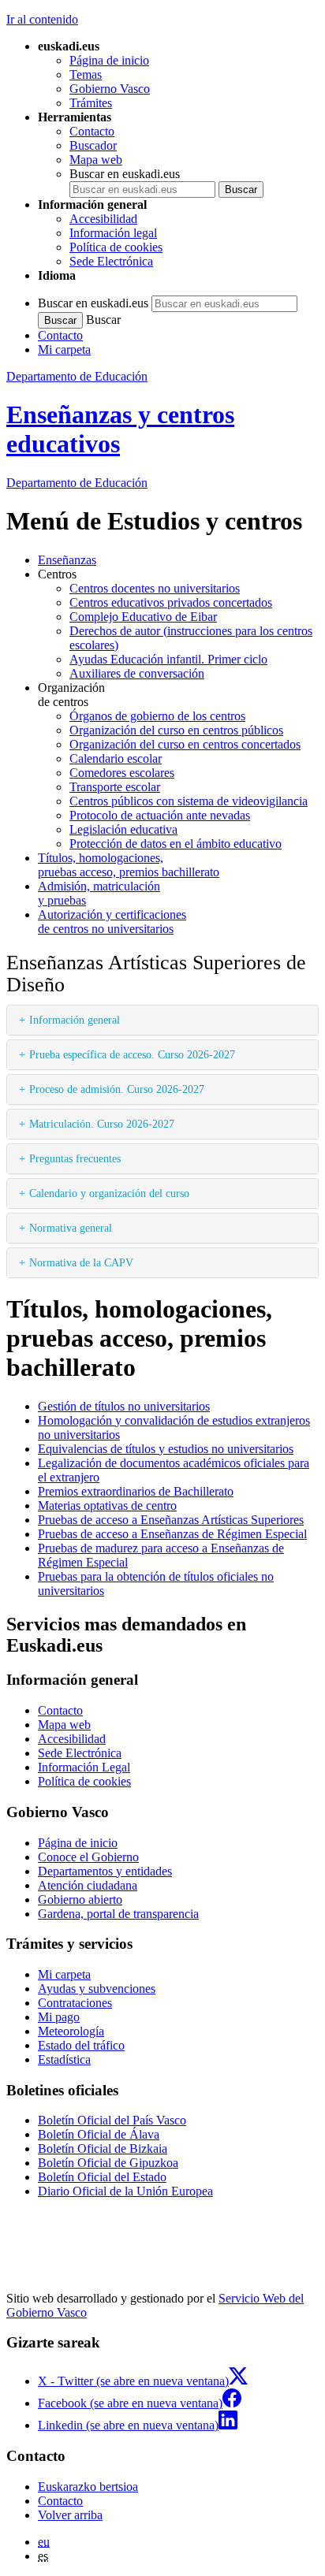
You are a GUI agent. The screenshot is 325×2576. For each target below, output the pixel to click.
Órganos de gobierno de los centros (157, 716)
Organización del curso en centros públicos (176, 730)
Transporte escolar (115, 787)
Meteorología (71, 2031)
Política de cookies (116, 247)
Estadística (64, 2059)
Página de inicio (109, 60)
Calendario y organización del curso (109, 1193)
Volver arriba (70, 2515)
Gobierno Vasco (110, 89)
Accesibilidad (103, 219)
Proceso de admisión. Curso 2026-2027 (117, 1089)
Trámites (91, 103)
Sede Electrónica (111, 261)
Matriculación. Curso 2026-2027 (102, 1124)
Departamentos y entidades (105, 1871)
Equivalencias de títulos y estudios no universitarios (166, 1449)
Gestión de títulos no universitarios (124, 1406)
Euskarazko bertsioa (88, 2487)
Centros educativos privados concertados (171, 602)
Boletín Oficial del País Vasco (112, 2120)
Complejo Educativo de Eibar (143, 617)
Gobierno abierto (80, 1899)
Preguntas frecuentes (75, 1158)
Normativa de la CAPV (81, 1262)
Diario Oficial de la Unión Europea (125, 2191)
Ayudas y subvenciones (97, 1989)
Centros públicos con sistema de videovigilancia (189, 801)
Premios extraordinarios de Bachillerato (136, 1491)
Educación (77, 483)
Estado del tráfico (81, 2045)
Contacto (92, 131)
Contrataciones (75, 2003)
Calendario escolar (116, 758)
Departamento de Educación (77, 376)
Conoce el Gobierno (88, 1857)
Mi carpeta (64, 349)
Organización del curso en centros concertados (185, 744)
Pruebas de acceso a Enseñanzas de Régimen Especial (172, 1534)
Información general (75, 1020)
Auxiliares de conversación (137, 673)
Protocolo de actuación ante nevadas (160, 815)
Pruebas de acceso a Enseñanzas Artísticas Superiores (171, 1520)
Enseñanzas (67, 560)
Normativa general (71, 1228)
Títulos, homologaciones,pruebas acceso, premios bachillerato (129, 865)
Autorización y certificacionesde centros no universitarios (112, 922)
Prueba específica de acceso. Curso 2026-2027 (132, 1054)
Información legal (113, 233)
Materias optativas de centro (107, 1505)
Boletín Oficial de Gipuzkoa (108, 2163)
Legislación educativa (123, 829)
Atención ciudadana (88, 1885)
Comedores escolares (122, 773)
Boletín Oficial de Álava (99, 2134)
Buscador (93, 145)
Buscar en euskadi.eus (125, 174)
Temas (86, 74)
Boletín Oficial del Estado (102, 2177)
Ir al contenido (42, 19)
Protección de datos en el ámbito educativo (176, 844)
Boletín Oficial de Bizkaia (103, 2149)
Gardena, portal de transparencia (118, 1914)
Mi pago (59, 2017)
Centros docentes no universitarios (155, 588)
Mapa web (96, 160)
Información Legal (84, 1767)
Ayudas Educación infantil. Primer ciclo (168, 659)
